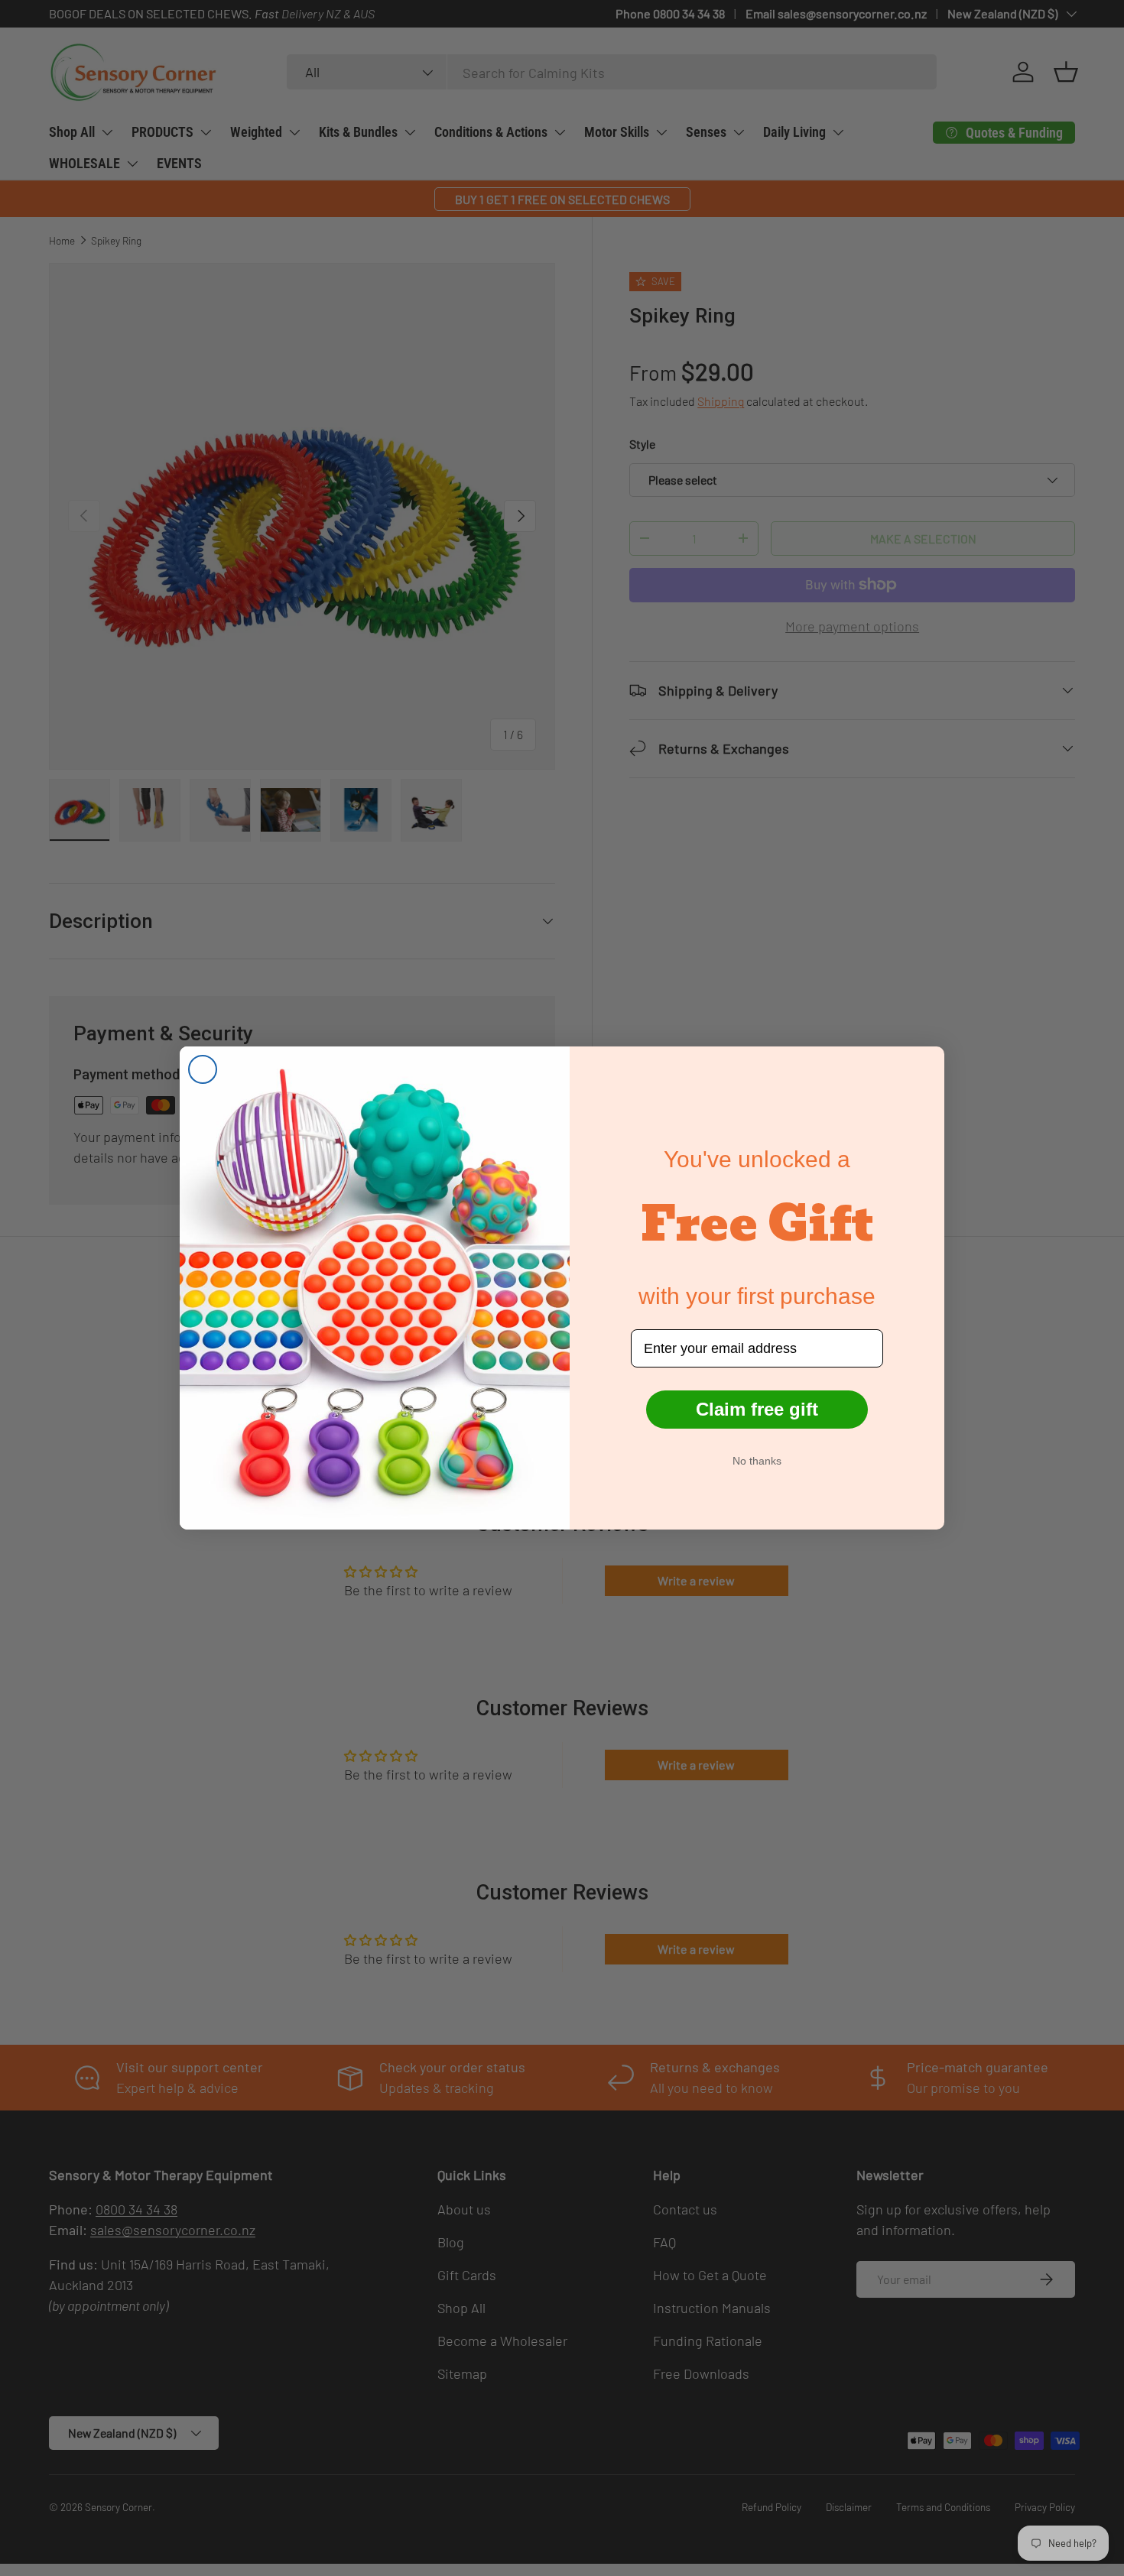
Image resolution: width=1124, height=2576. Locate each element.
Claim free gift (757, 1409)
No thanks (757, 1461)
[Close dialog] (203, 1069)
